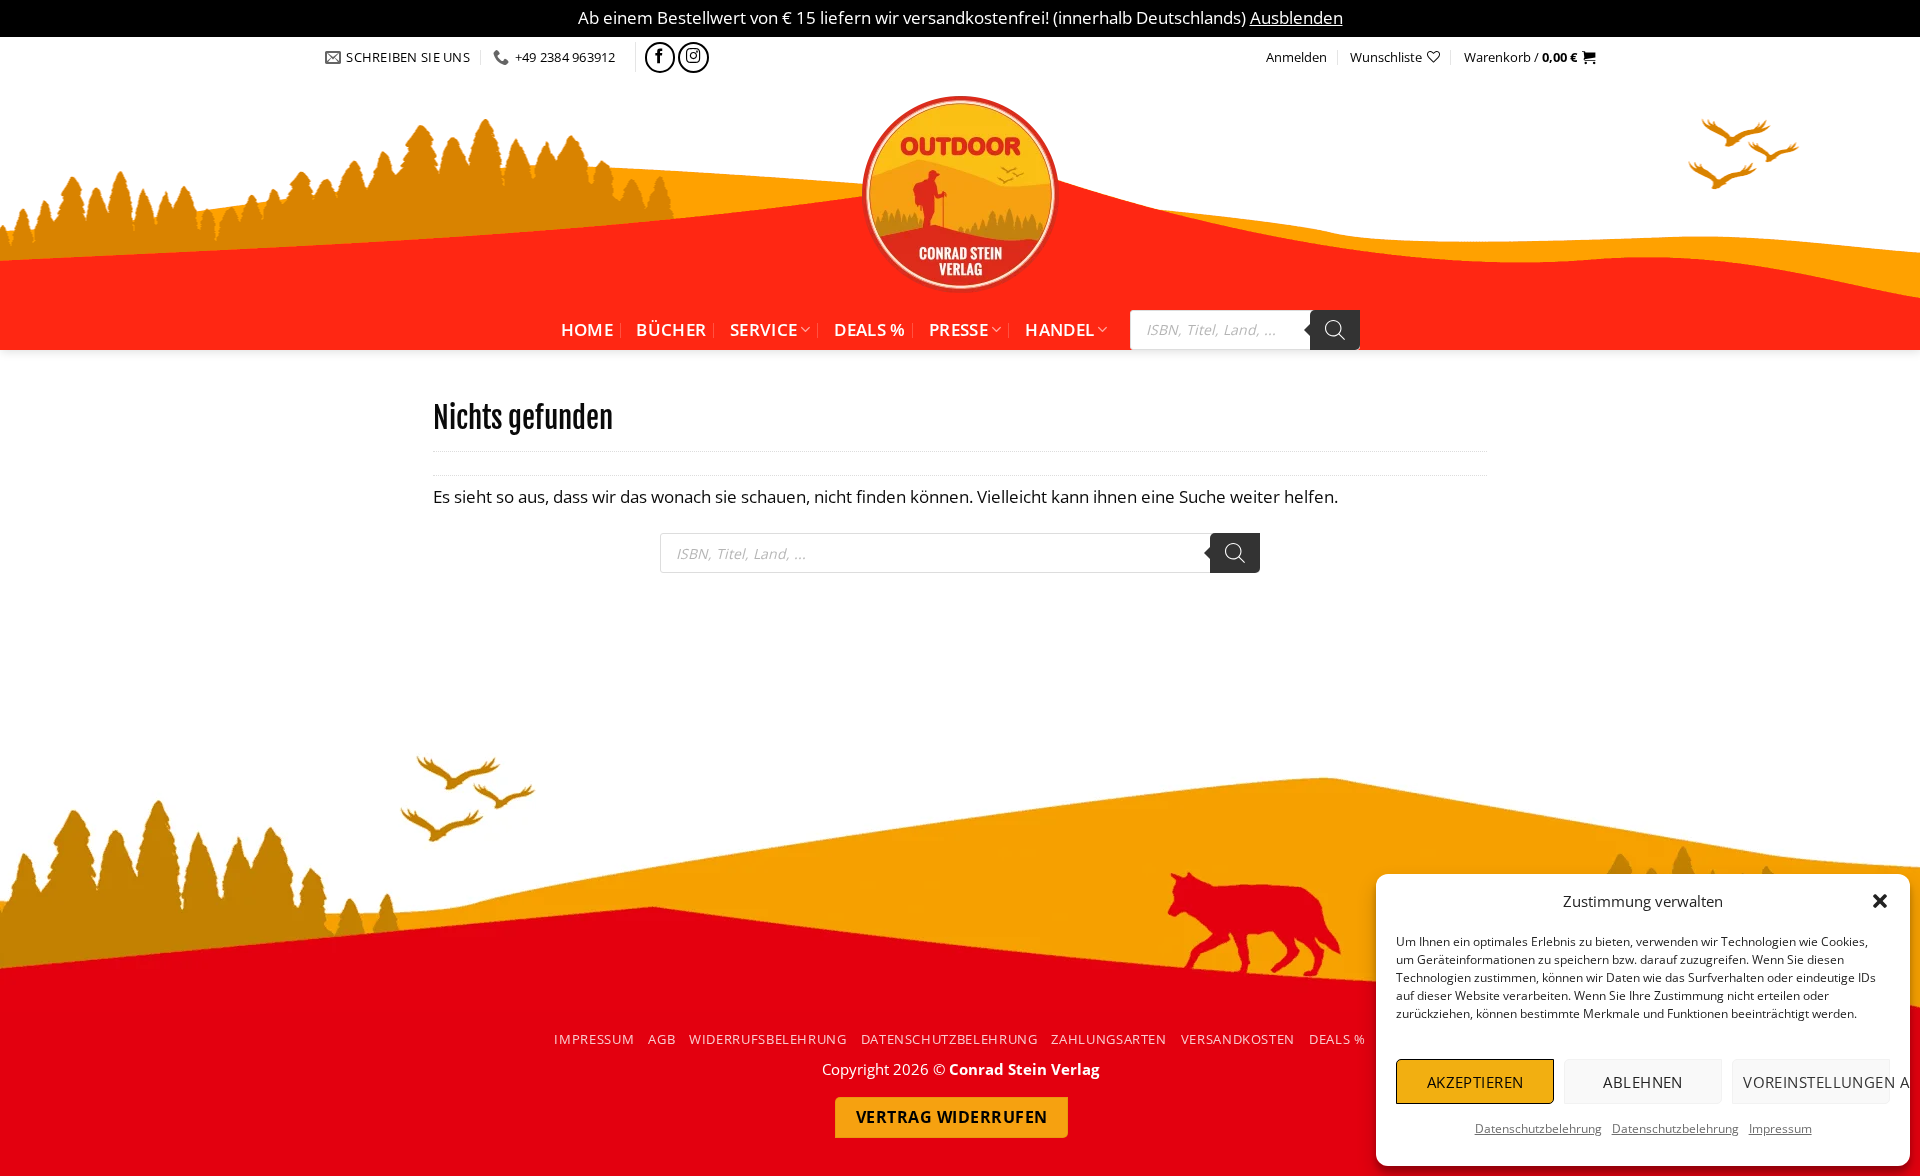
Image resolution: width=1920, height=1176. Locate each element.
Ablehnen (1643, 1082)
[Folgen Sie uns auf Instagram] (693, 57)
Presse (958, 329)
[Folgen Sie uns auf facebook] (660, 57)
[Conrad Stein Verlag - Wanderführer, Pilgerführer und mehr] (960, 194)
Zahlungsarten (1108, 1039)
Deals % (869, 329)
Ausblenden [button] (1296, 17)
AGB (661, 1039)
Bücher (671, 329)
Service (763, 329)
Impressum (1780, 1128)
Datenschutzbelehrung (1538, 1128)
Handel (1059, 329)
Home (587, 329)
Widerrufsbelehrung (768, 1039)
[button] (1880, 901)
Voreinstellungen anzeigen (1816, 1082)
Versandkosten (1238, 1039)
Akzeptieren (1475, 1082)
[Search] (1335, 330)
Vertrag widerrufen (952, 1117)
